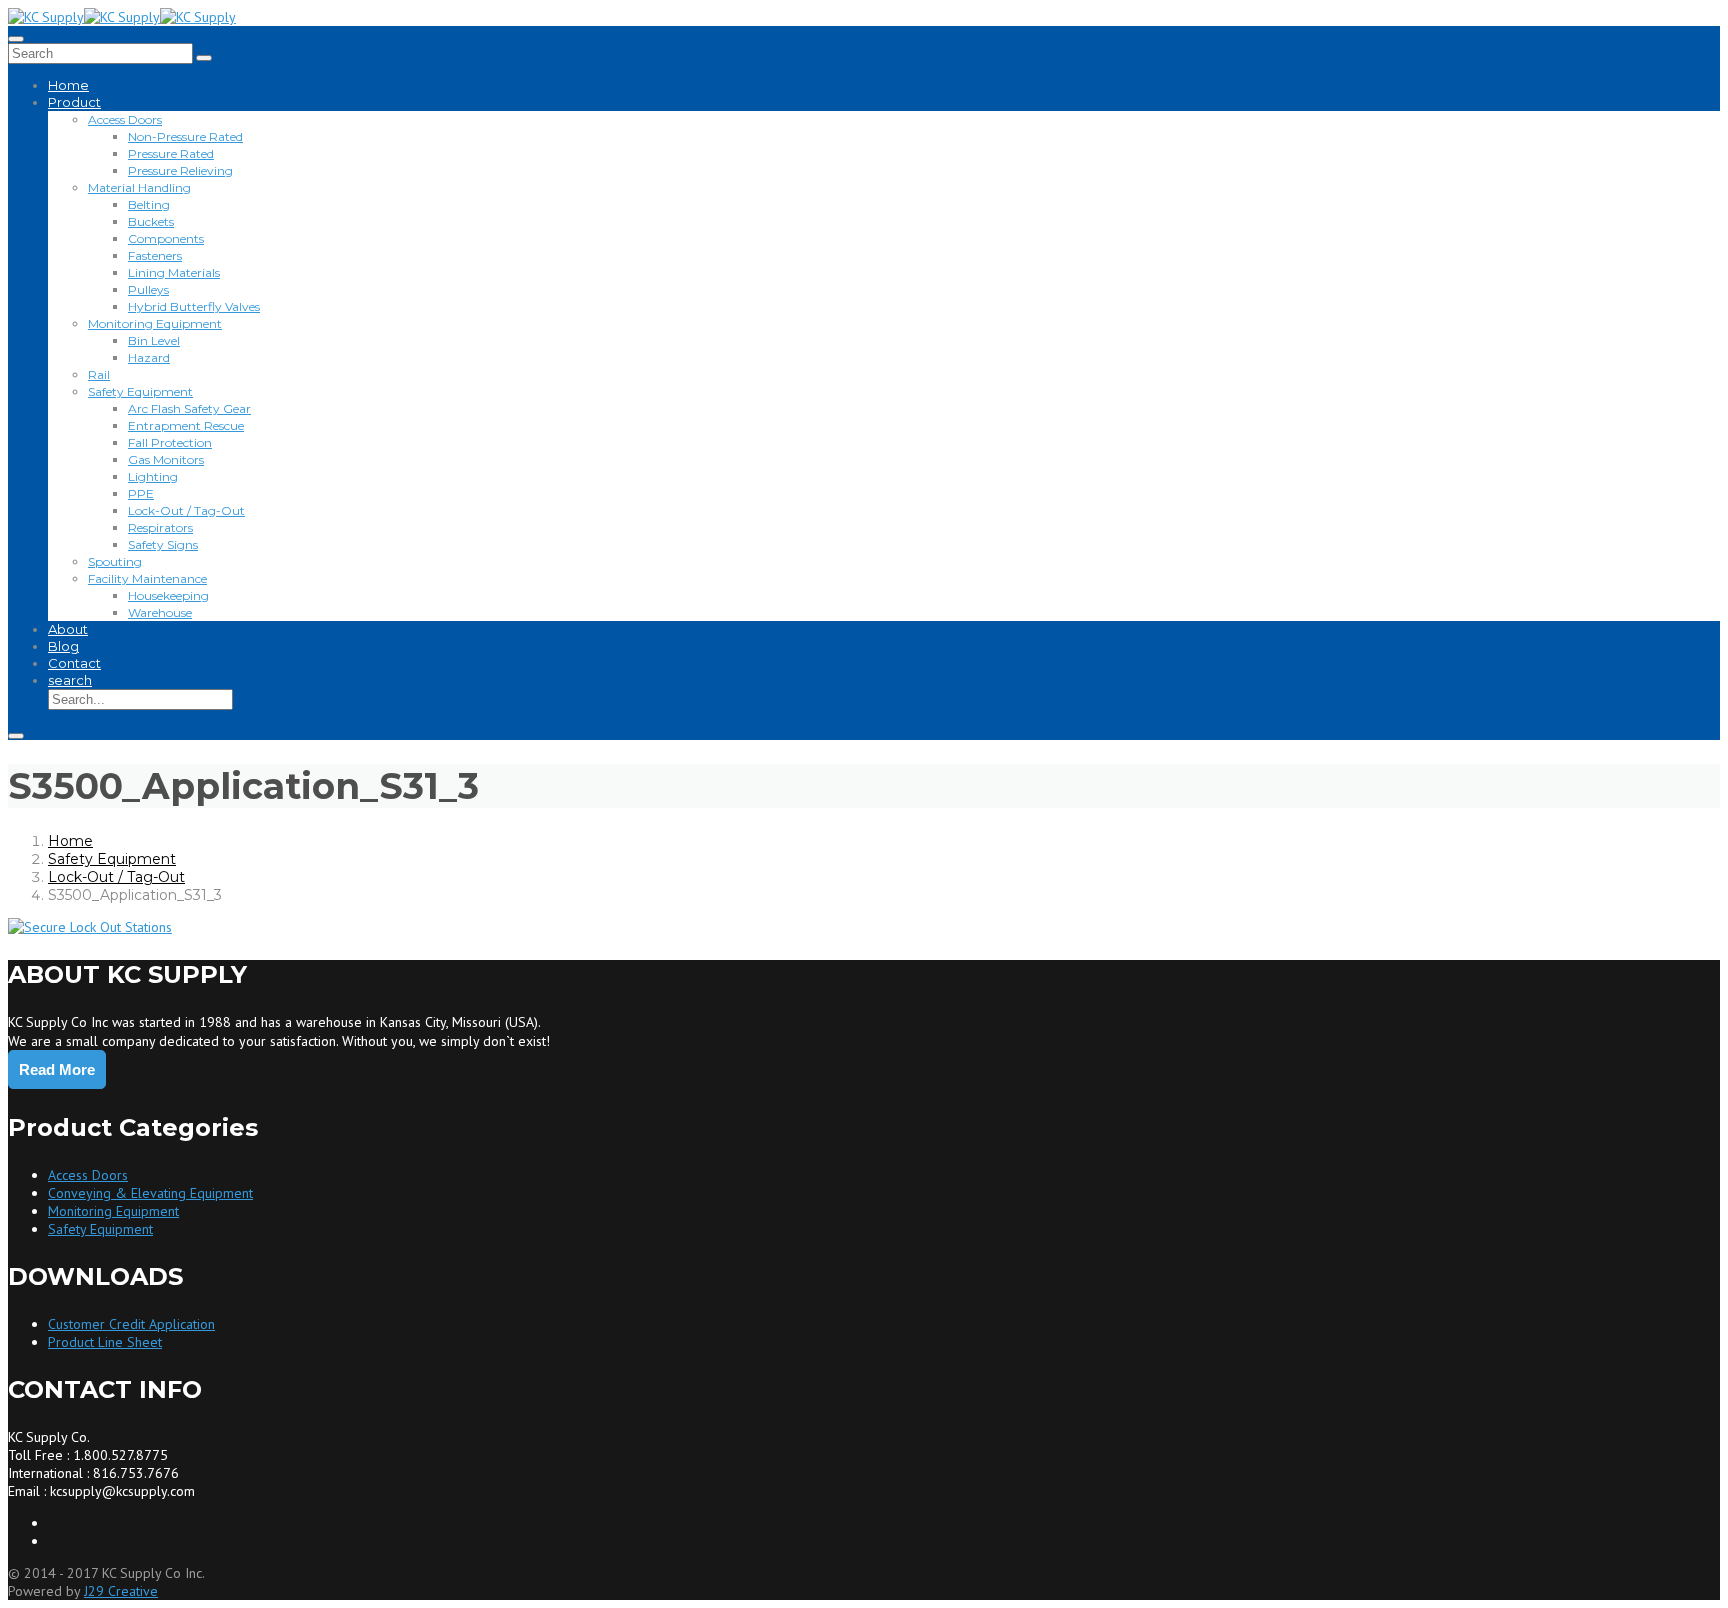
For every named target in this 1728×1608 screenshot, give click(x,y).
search (70, 680)
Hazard (149, 357)
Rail (99, 374)
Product (74, 102)
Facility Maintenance (147, 578)
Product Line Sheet (105, 1342)
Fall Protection (170, 442)
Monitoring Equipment (155, 323)
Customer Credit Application (131, 1324)
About (68, 629)
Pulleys (148, 289)
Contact (74, 663)
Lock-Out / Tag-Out (186, 510)
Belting (149, 204)
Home (68, 85)
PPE (141, 493)
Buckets (151, 221)
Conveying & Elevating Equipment (150, 1193)
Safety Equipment (140, 391)
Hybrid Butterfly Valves (194, 306)
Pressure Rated (171, 153)
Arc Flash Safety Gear (189, 408)
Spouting (115, 561)
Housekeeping (168, 595)
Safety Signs (163, 544)
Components (166, 238)
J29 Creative (121, 1591)
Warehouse (160, 612)
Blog (63, 646)
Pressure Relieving (180, 170)
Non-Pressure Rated (185, 136)
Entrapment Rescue (186, 425)
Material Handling (139, 187)
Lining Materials (174, 272)
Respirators (160, 527)
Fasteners (155, 255)
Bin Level (154, 340)
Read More (57, 1069)
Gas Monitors (166, 459)
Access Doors (125, 119)
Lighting (153, 476)
